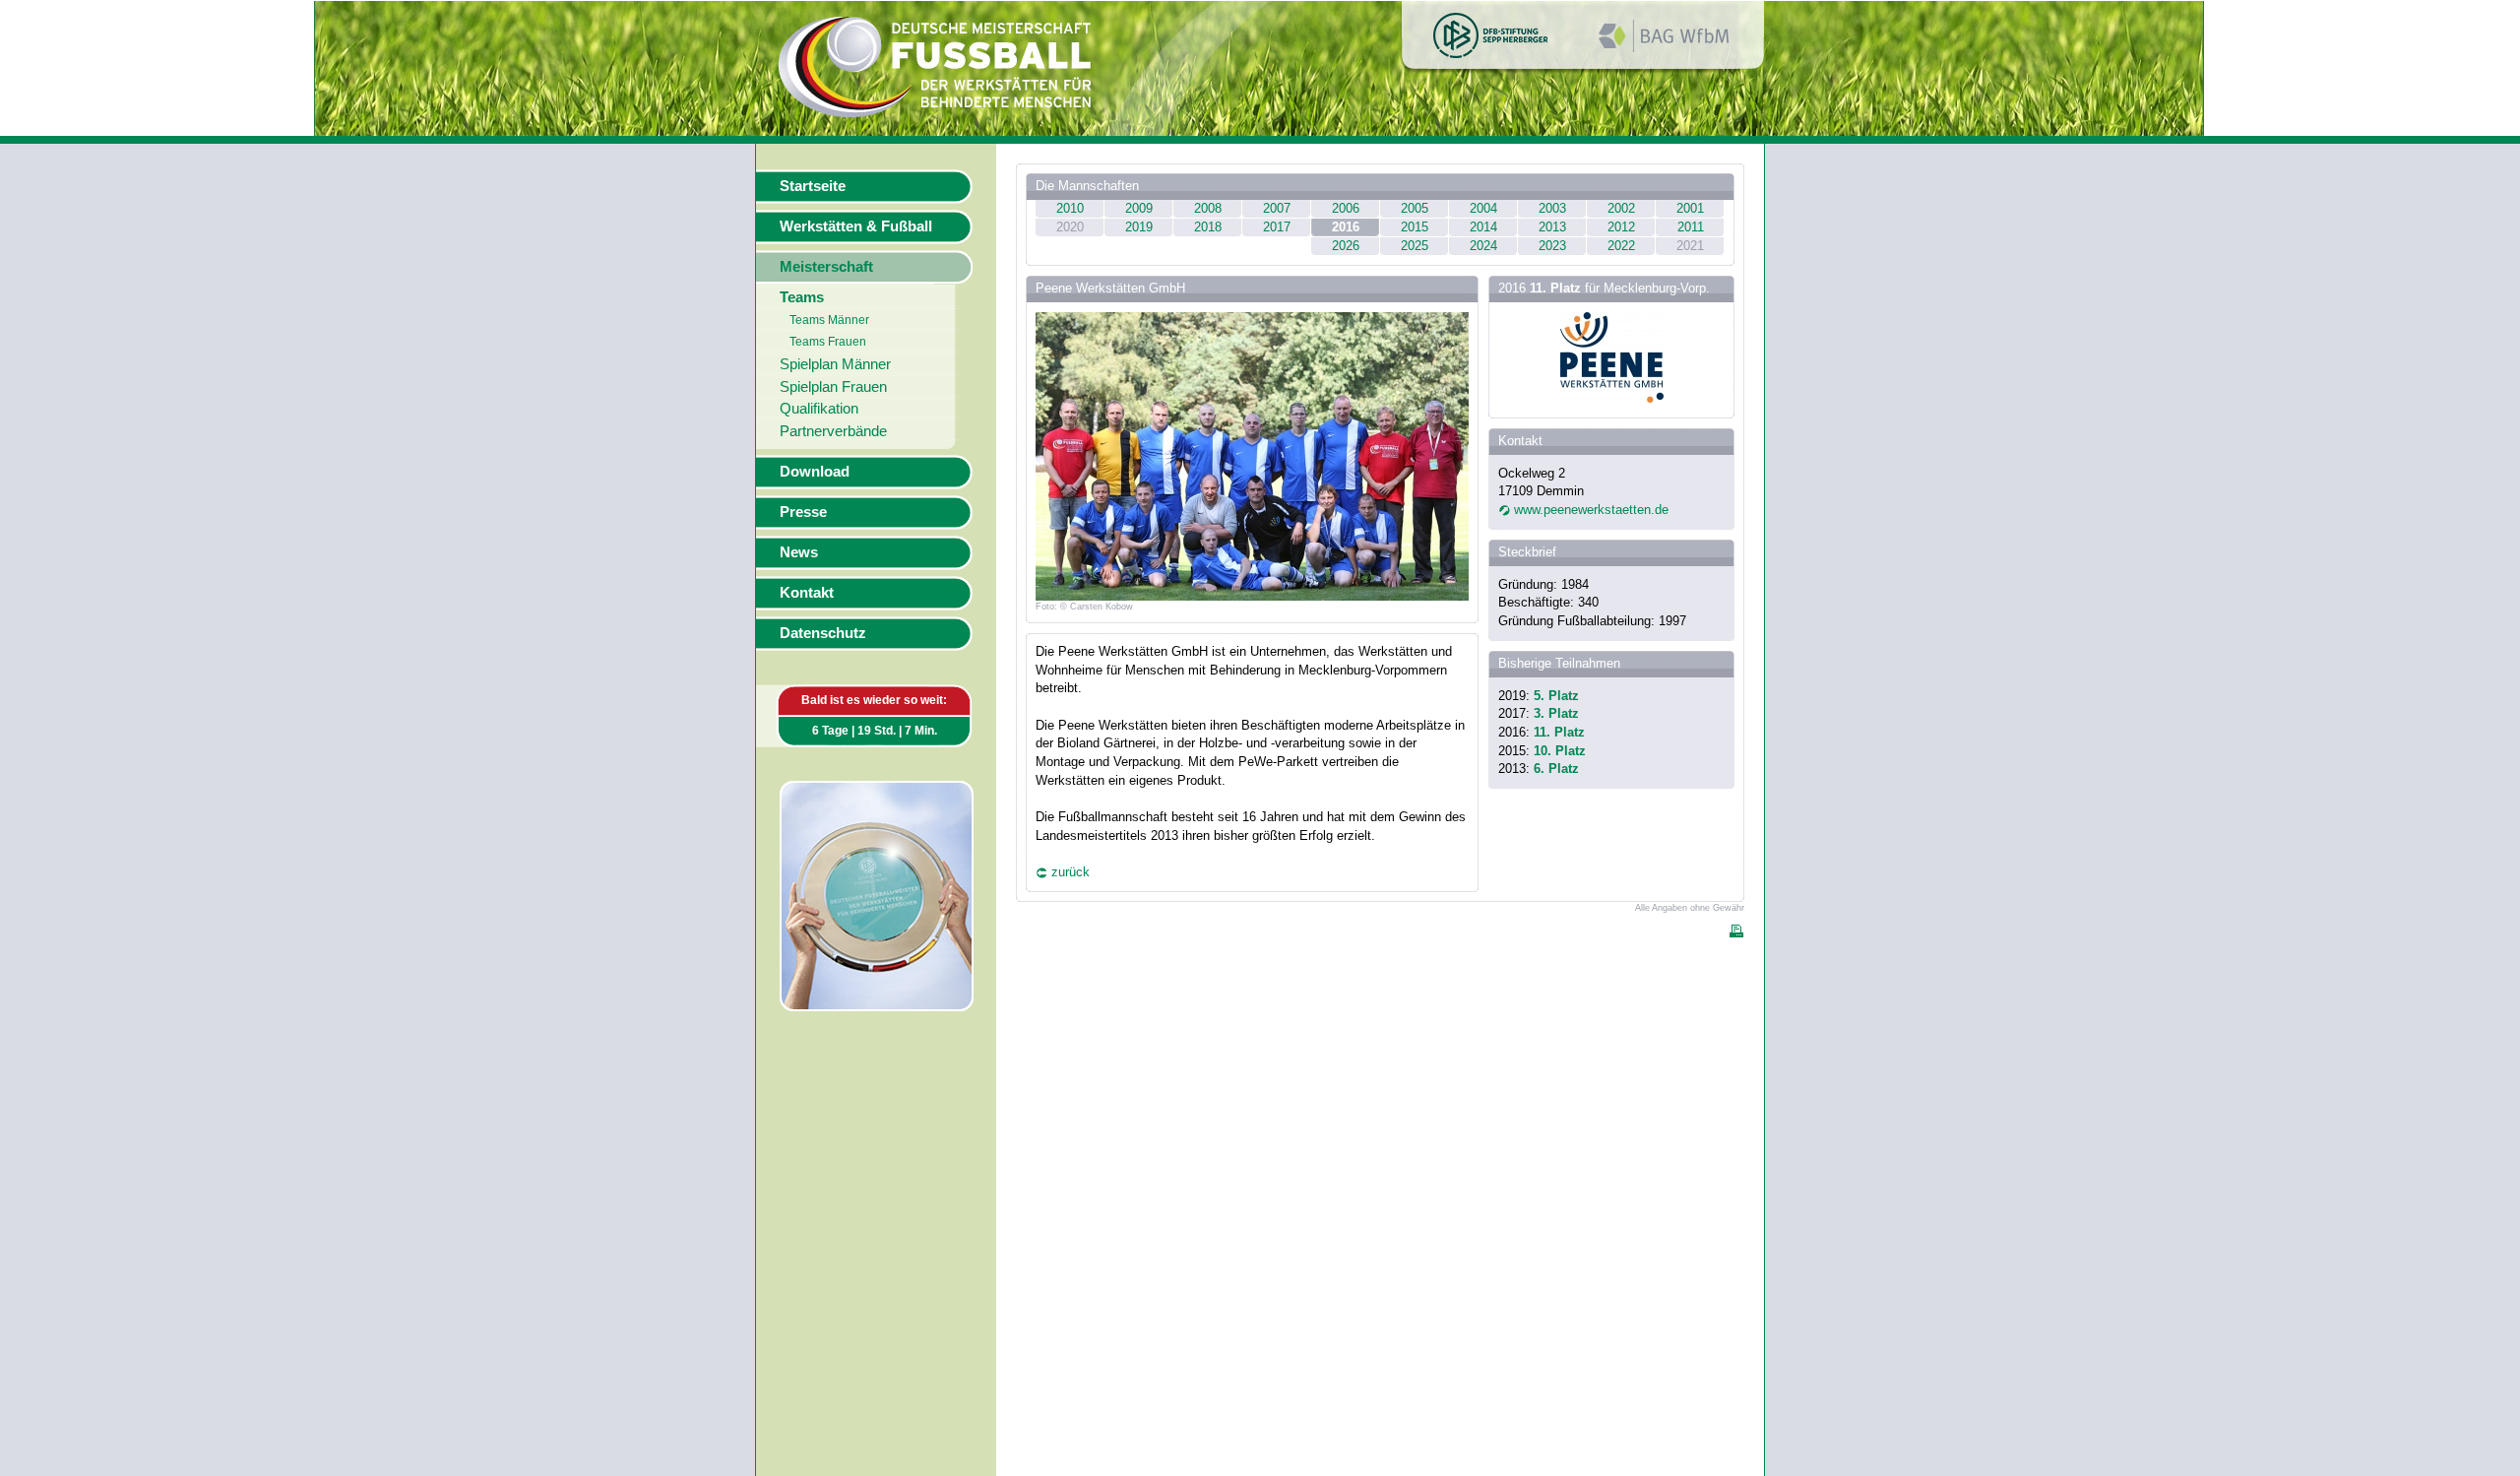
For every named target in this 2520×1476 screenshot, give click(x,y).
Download (815, 472)
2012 (1621, 227)
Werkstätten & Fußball (856, 226)
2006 (1346, 208)
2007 (1277, 208)
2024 (1483, 246)
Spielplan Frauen (833, 387)
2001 (1690, 208)
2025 (1415, 246)
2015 (1415, 227)
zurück (1071, 872)
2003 (1552, 208)
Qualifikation (819, 409)
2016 (1346, 227)
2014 (1483, 227)
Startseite (813, 186)
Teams (802, 297)
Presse (803, 512)
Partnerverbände (833, 431)
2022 (1621, 246)
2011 (1691, 227)
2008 (1208, 208)
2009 (1139, 208)
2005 (1415, 208)
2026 (1346, 246)
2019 (1139, 227)
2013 (1552, 227)
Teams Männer (829, 320)
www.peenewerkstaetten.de (1591, 510)
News (799, 552)
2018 (1208, 227)
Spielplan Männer (835, 364)
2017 (1277, 227)
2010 (1070, 208)
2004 (1483, 208)
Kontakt (807, 593)
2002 (1621, 208)
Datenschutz (823, 633)
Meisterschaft (826, 267)
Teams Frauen (828, 342)
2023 (1552, 246)
